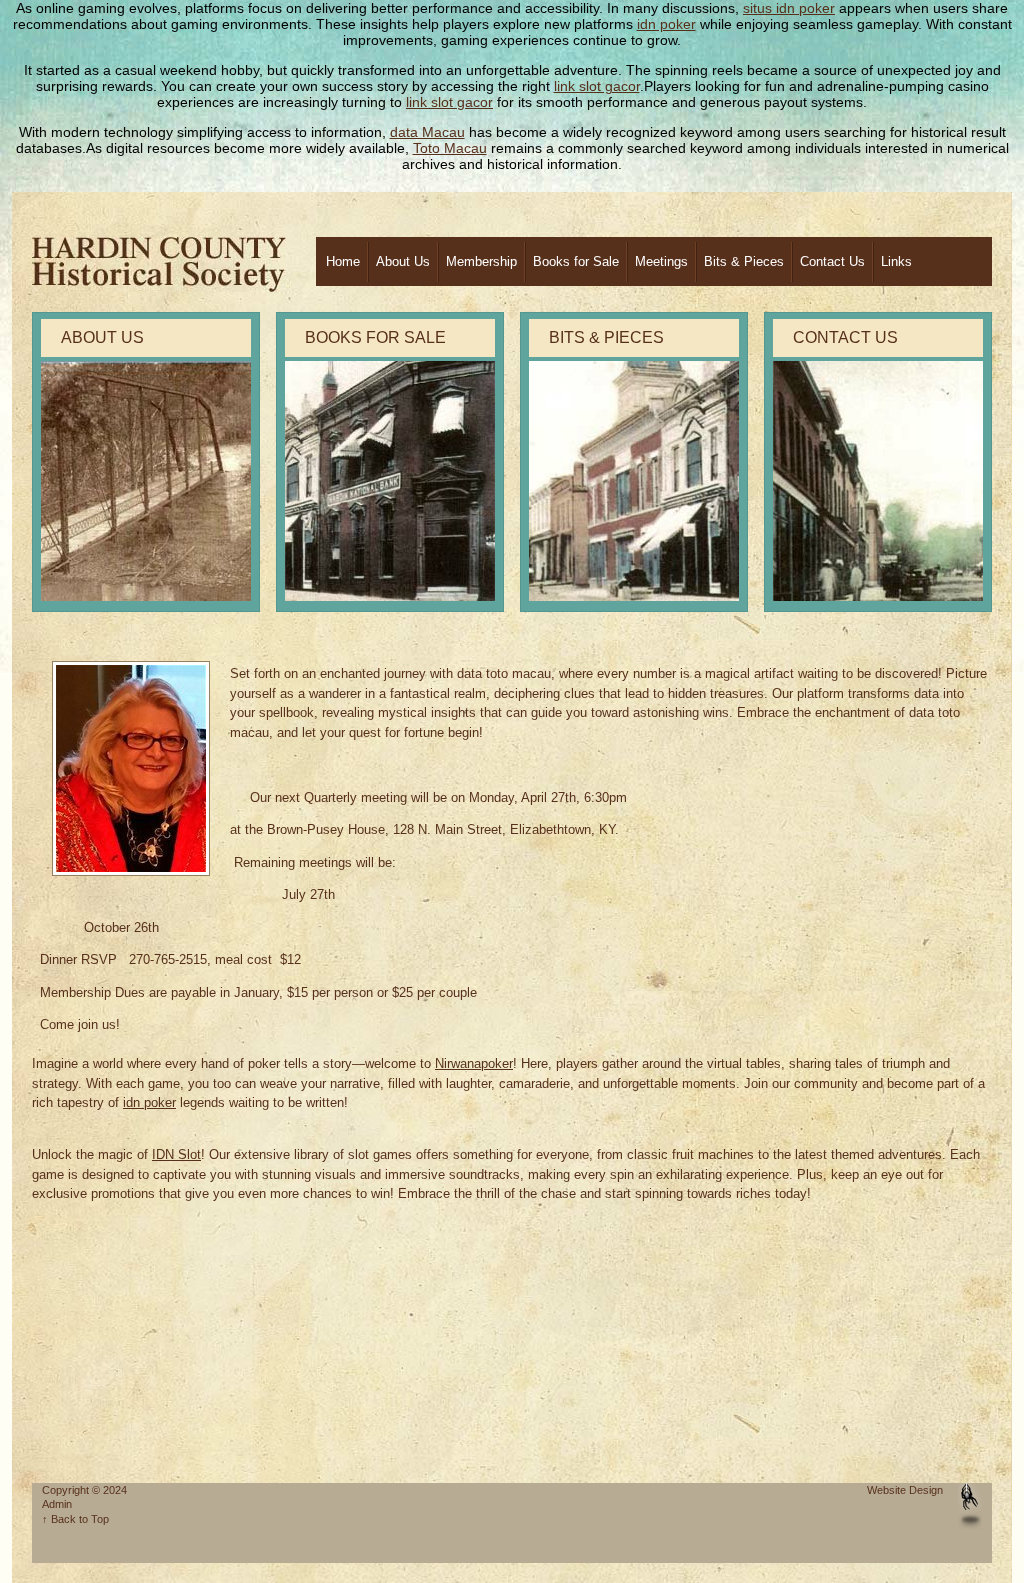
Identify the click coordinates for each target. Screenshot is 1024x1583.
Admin (57, 1504)
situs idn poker (789, 8)
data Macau (427, 132)
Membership (481, 261)
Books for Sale (576, 261)
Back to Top (80, 1519)
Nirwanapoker (474, 1063)
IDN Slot (176, 1154)
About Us (403, 261)
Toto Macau (450, 148)
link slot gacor (597, 86)
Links (896, 261)
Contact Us (832, 261)
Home (343, 261)
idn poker (666, 24)
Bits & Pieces (744, 261)
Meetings (661, 261)
